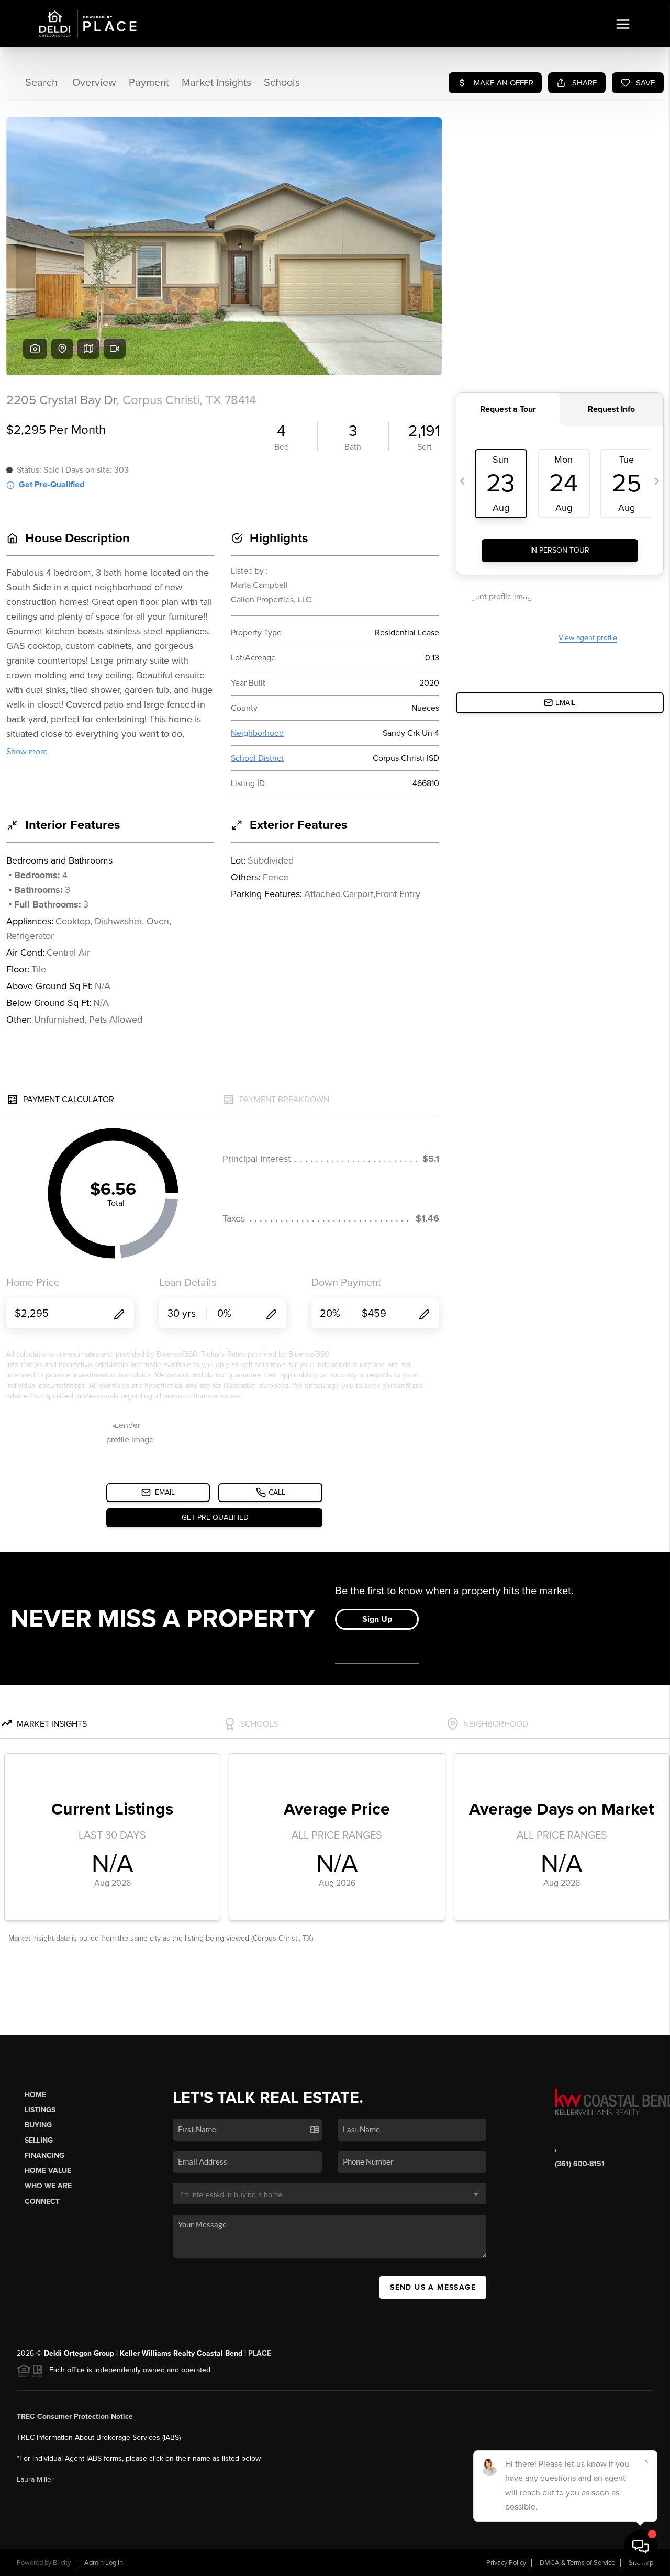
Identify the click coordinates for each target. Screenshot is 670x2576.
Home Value (48, 2171)
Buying (38, 2125)
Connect (42, 2202)
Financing (44, 2155)
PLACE (260, 2353)
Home (35, 2095)
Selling (39, 2140)
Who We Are (48, 2186)
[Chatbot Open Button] (641, 2547)
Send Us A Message (433, 2287)
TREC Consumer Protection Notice (75, 2417)
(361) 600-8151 (580, 2164)
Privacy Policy (506, 2563)
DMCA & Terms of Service (577, 2563)
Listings (40, 2110)
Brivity (62, 2563)
